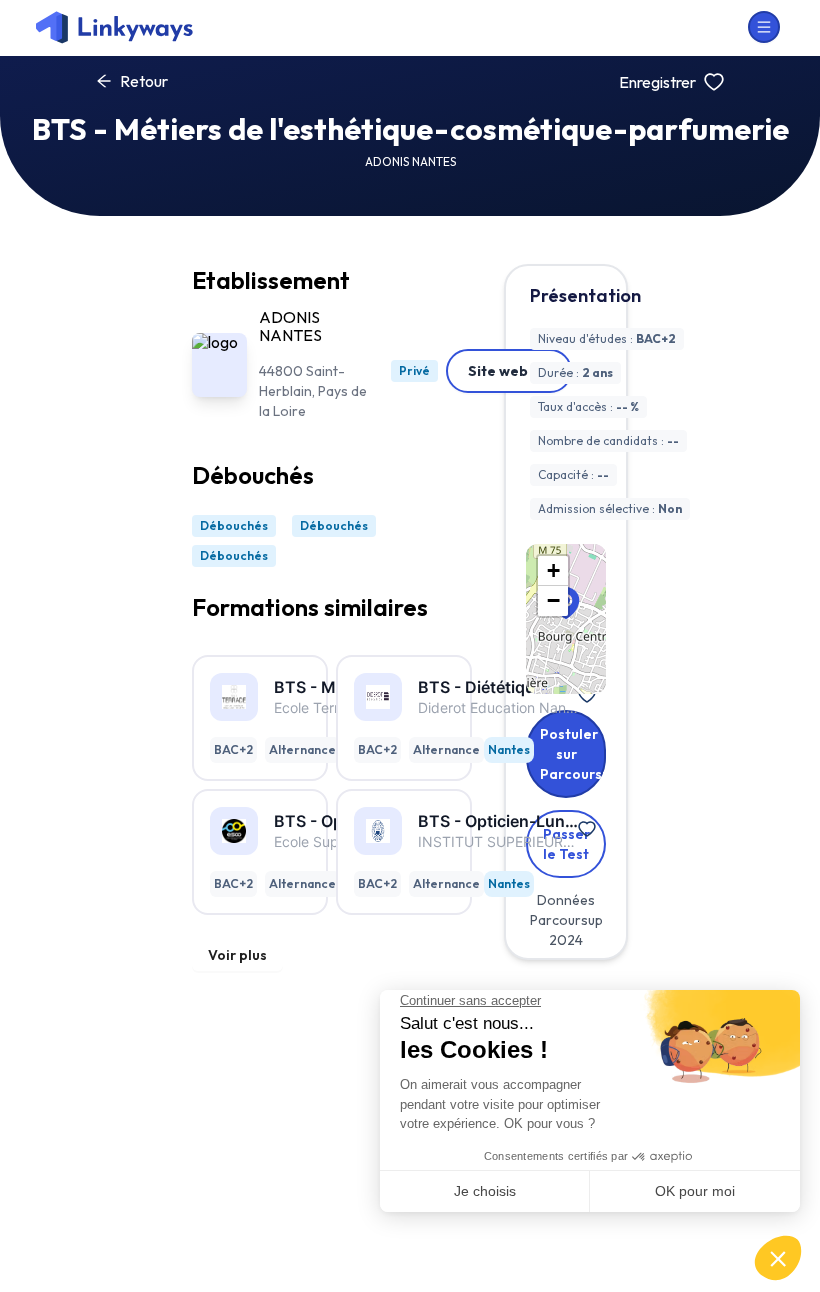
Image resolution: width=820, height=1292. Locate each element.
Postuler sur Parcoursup (573, 754)
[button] (553, 571)
